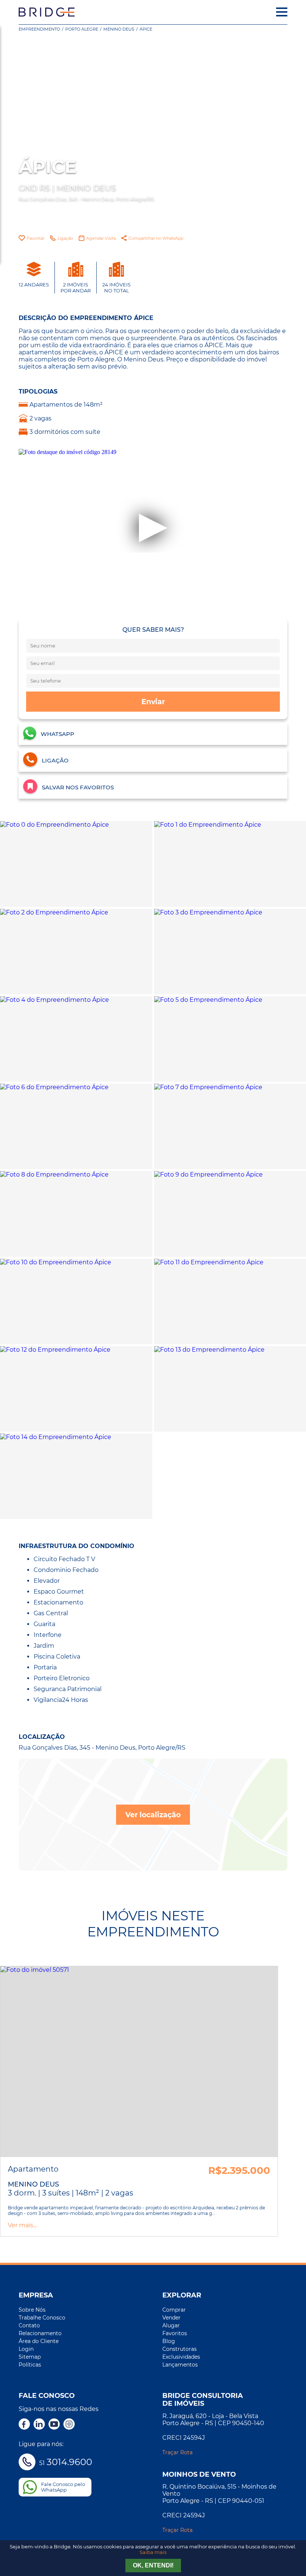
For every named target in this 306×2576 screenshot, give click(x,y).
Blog (169, 2341)
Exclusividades (181, 2357)
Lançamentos (180, 2365)
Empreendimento (39, 29)
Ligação (65, 238)
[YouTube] (54, 2425)
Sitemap (30, 2357)
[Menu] (282, 12)
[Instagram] (69, 2425)
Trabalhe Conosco (42, 2318)
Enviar (153, 702)
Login (26, 2349)
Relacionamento (40, 2333)
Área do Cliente (39, 2341)
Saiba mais (153, 2552)
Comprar (174, 2310)
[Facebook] (24, 2425)
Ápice (146, 29)
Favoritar (36, 238)
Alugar (171, 2325)
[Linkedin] (39, 2425)
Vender (171, 2318)
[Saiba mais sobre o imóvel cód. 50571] (139, 2062)
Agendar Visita (101, 238)
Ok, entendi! (153, 2565)
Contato (29, 2325)
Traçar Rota (177, 2452)
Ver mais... (22, 2225)
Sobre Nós (32, 2310)
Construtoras (179, 2349)
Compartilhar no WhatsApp (156, 238)
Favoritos (175, 2333)
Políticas (30, 2365)
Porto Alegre (82, 29)
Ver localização (153, 1815)
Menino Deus (119, 29)
